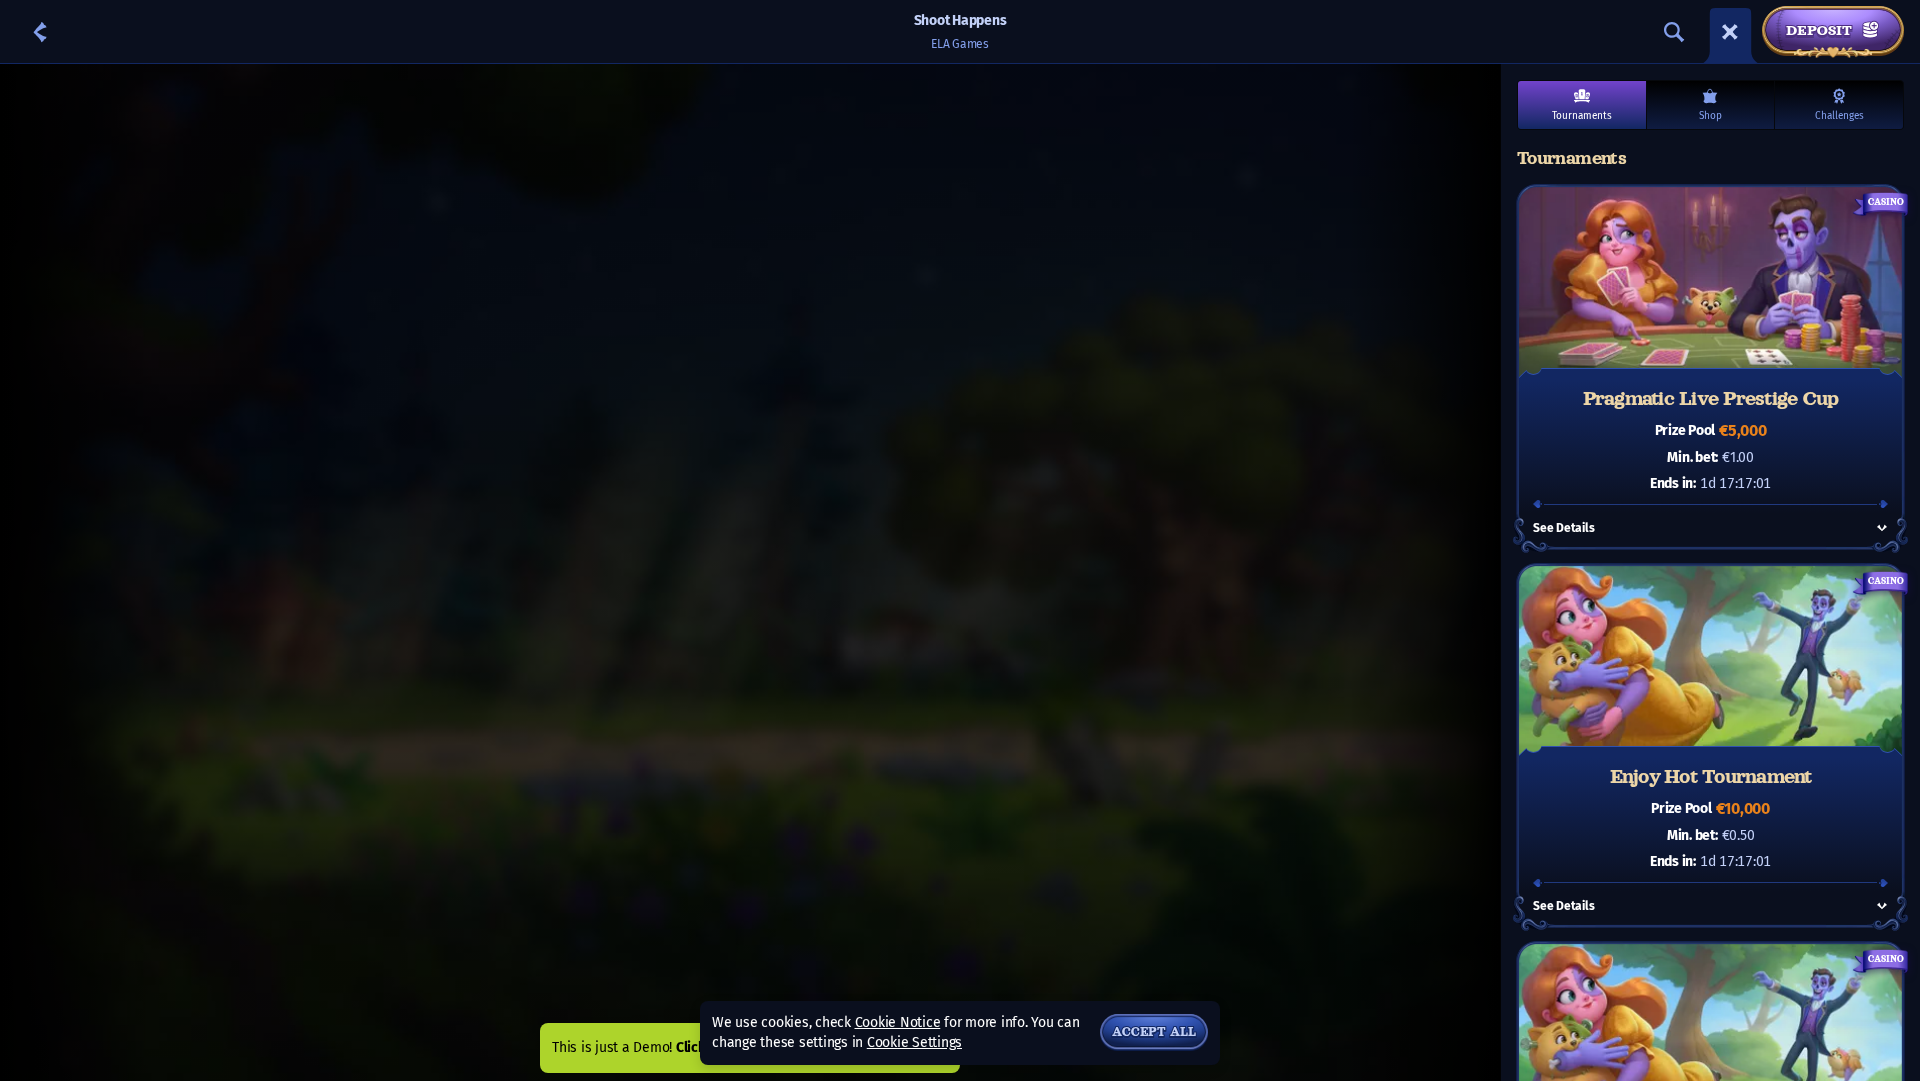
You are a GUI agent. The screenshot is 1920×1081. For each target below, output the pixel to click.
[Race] (1730, 32)
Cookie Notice (898, 1022)
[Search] (1674, 32)
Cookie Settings (914, 1043)
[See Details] (1882, 528)
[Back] (40, 32)
